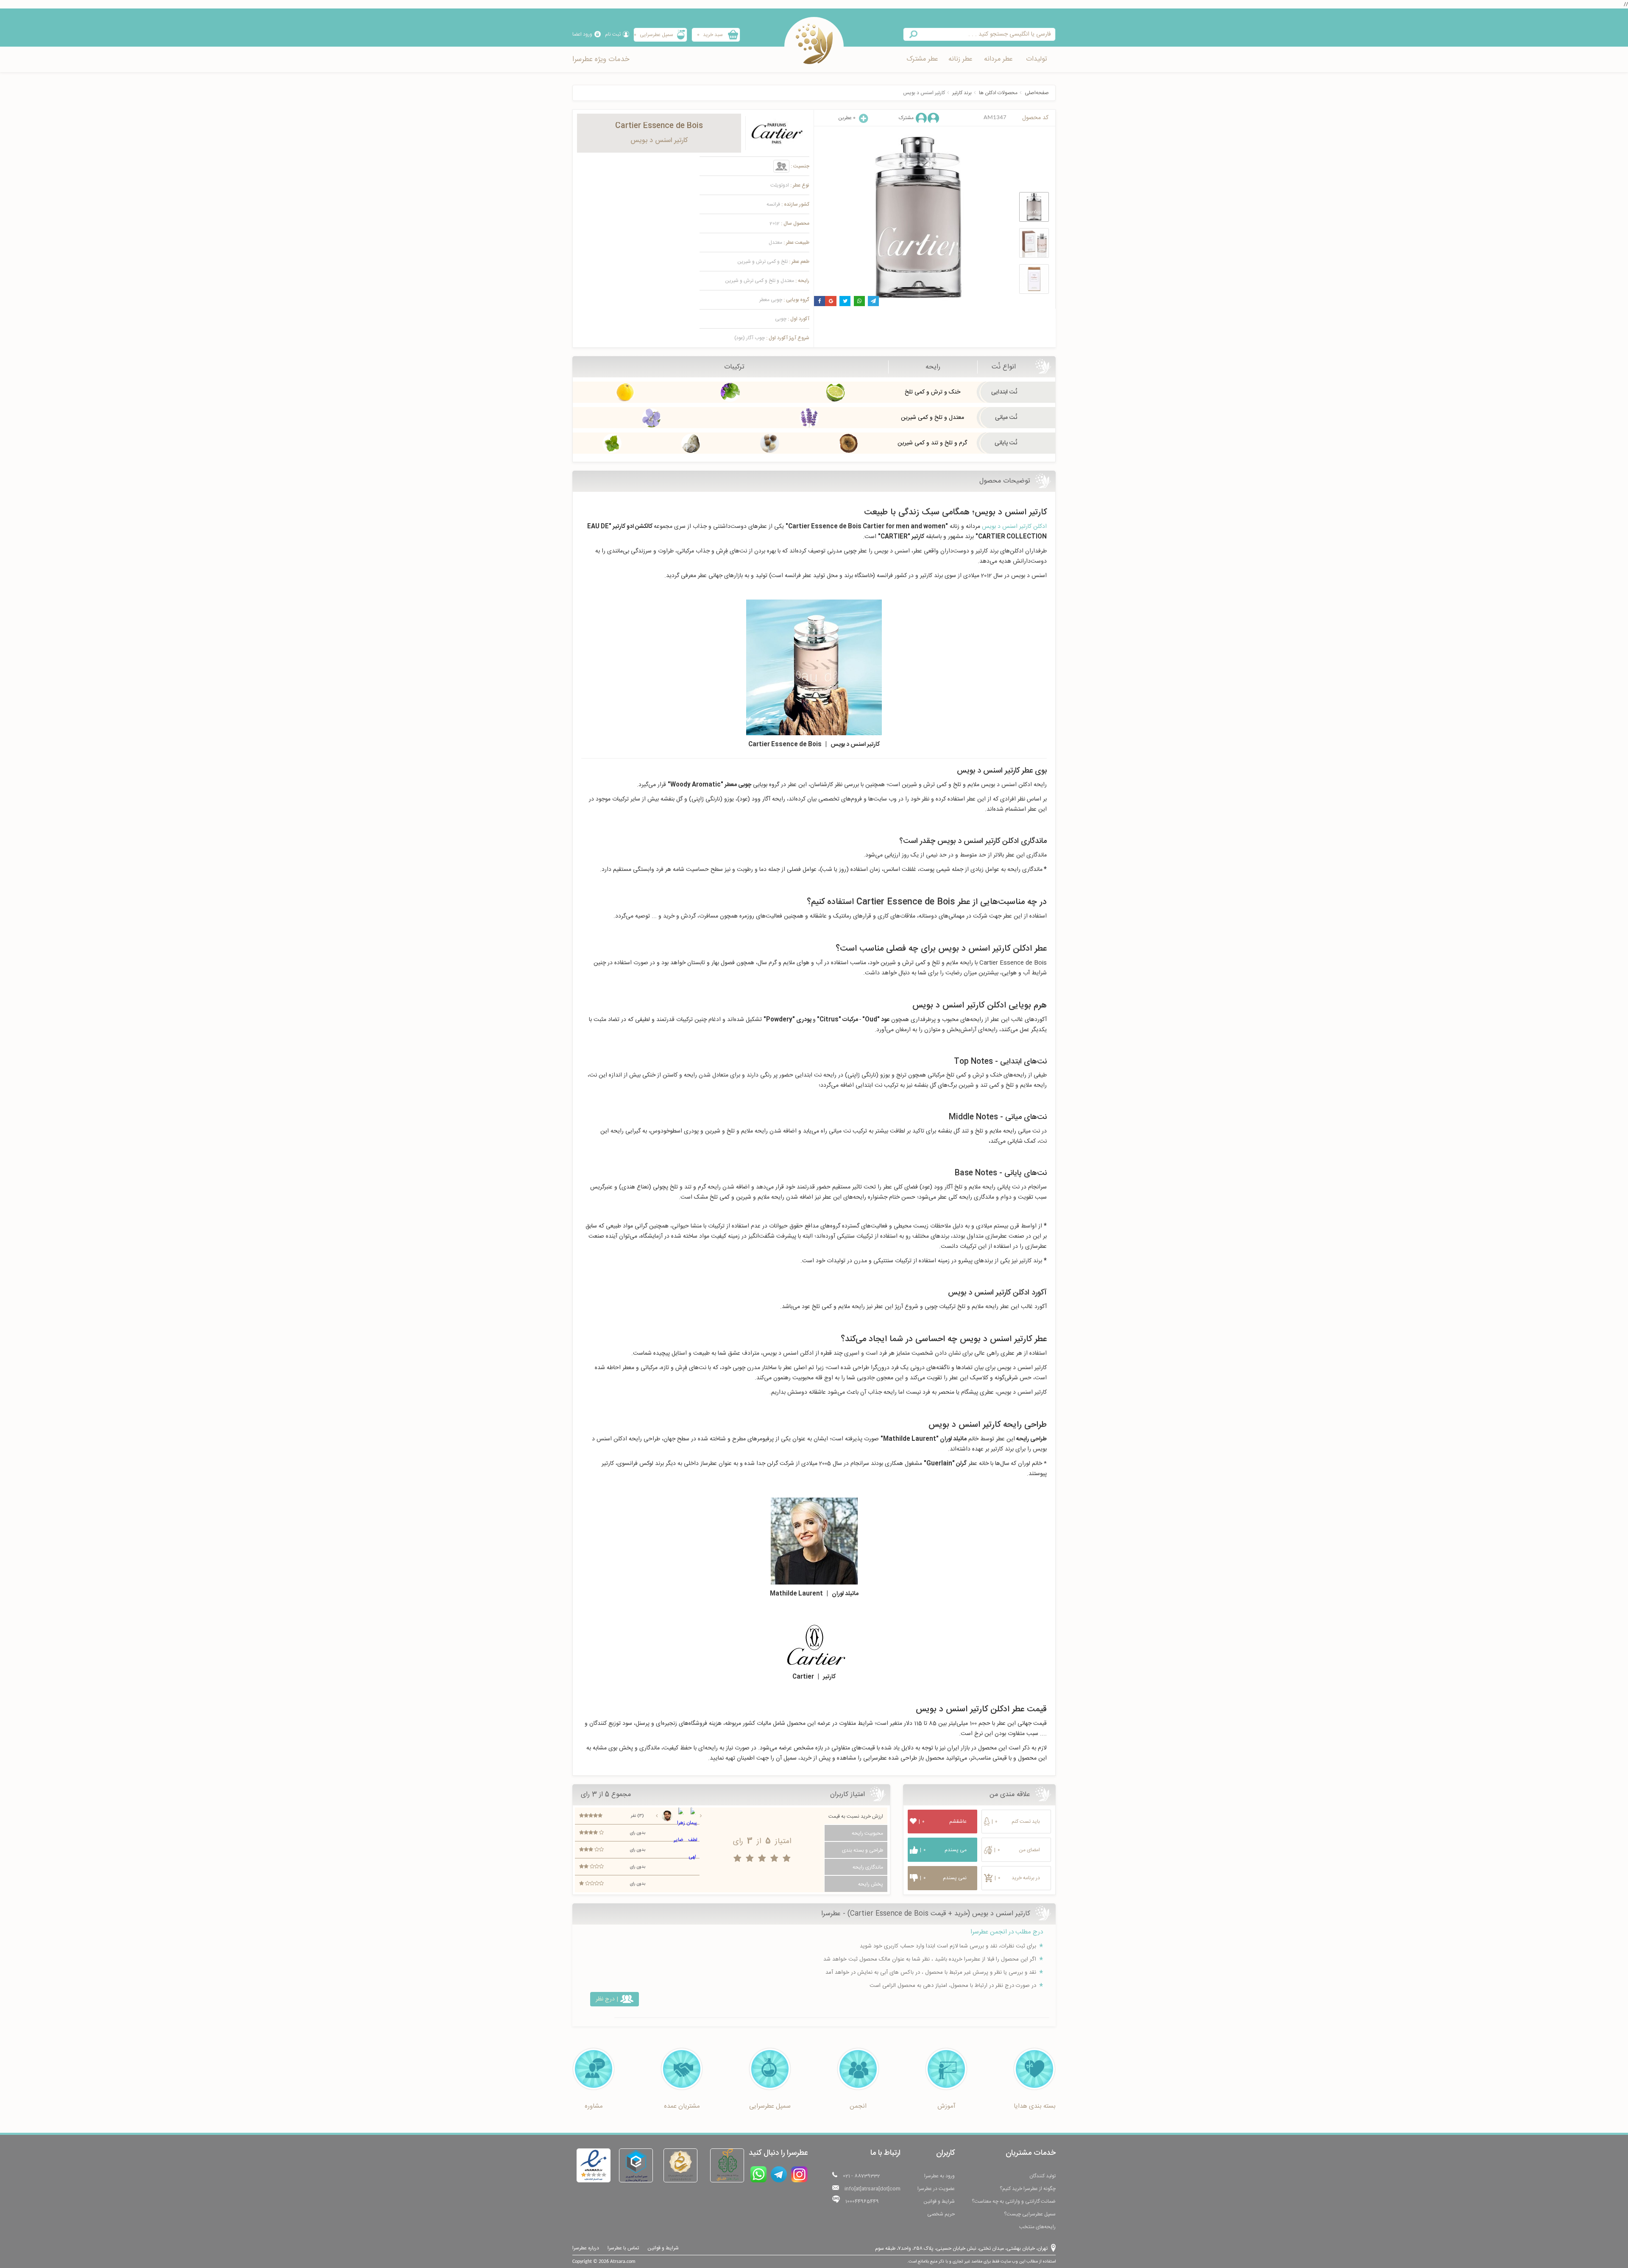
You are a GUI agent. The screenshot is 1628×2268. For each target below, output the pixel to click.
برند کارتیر (962, 93)
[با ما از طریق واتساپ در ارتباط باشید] (758, 2174)
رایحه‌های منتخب (1037, 2227)
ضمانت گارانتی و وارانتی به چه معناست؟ (1014, 2201)
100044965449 (862, 2201)
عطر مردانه (998, 59)
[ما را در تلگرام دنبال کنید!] (779, 2174)
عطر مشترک (922, 59)
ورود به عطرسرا (939, 2176)
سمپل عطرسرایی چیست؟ (1030, 2214)
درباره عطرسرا (586, 2248)
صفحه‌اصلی (1037, 93)
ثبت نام (613, 34)
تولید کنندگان (1043, 2176)
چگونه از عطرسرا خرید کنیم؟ (1028, 2189)
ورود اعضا (582, 34)
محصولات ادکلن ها (998, 93)
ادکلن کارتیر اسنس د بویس (1014, 527)
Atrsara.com (623, 2262)
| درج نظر (607, 1999)
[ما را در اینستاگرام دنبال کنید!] (799, 2174)
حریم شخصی (941, 2214)
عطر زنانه (960, 59)
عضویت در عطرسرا (936, 2189)
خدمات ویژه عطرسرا (601, 59)
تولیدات (1037, 59)
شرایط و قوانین (939, 2201)
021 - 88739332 (861, 2176)
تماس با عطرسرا (623, 2248)
